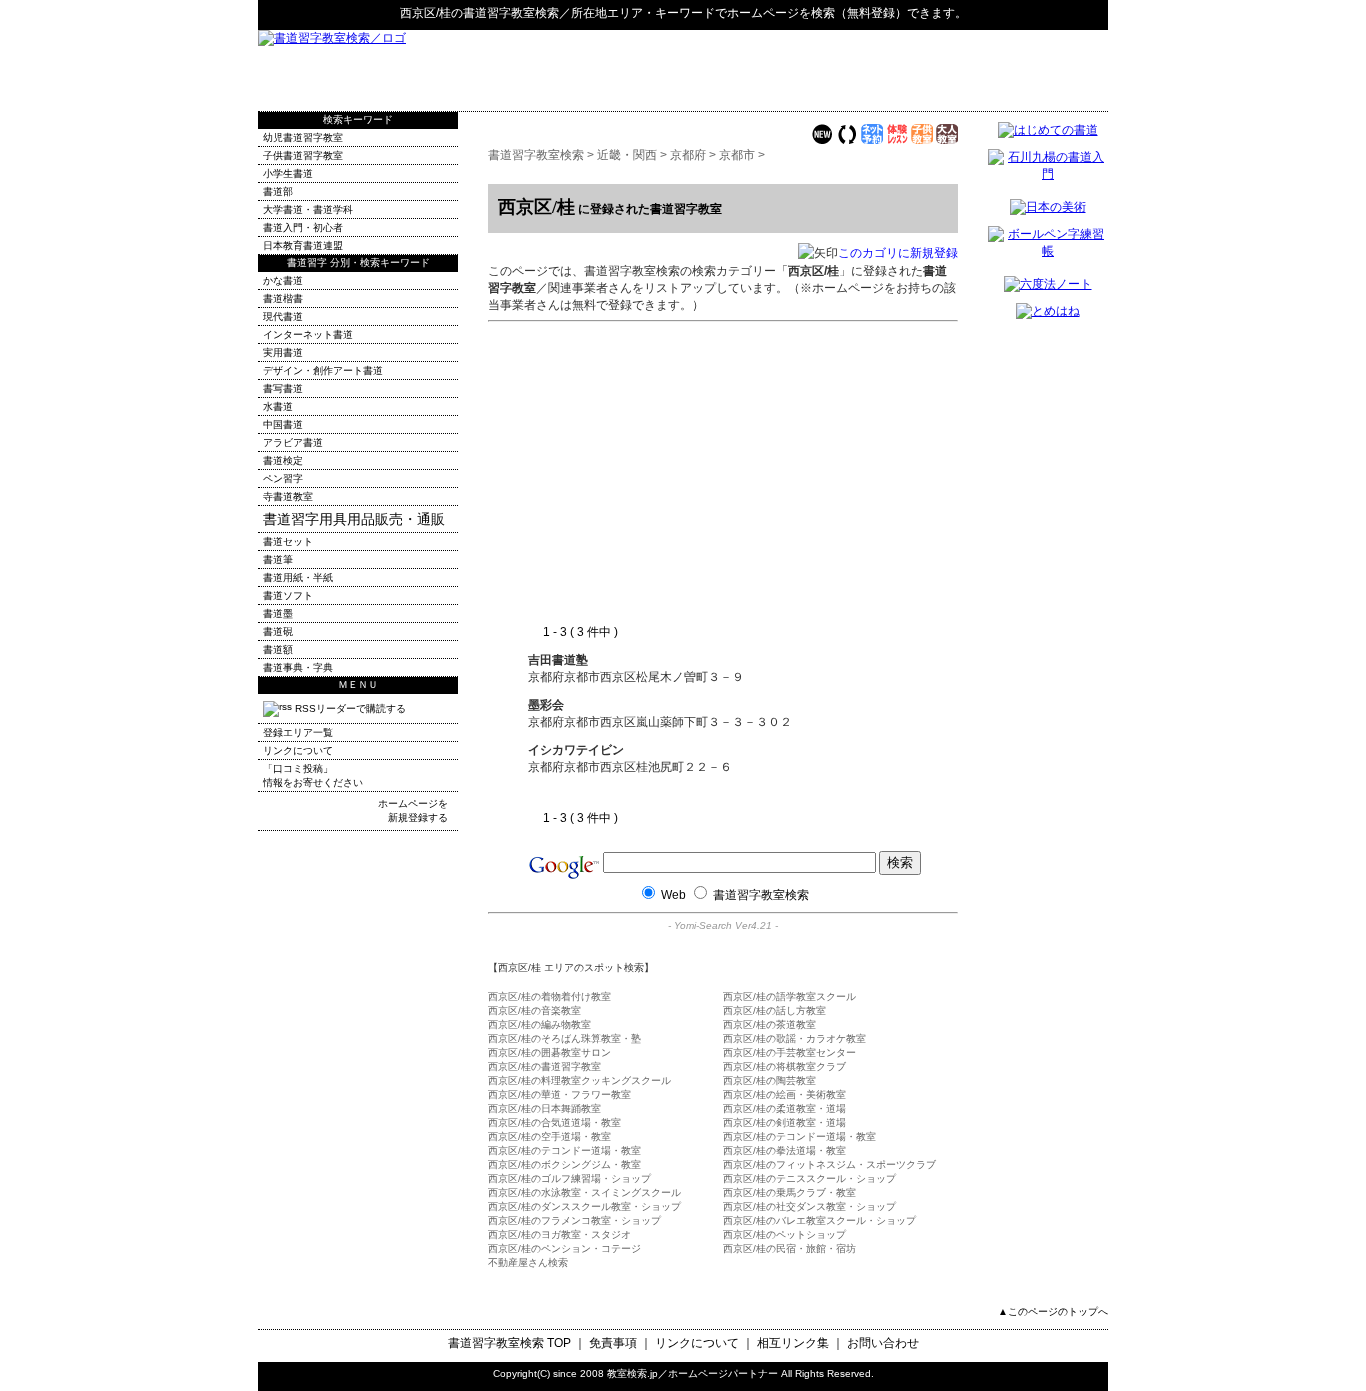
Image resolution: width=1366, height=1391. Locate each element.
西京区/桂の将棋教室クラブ (784, 1066)
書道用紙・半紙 (298, 577)
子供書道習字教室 (303, 155)
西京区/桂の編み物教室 (539, 1024)
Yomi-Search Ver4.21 (723, 925)
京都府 (688, 155)
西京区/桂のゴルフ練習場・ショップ (569, 1178)
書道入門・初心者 (303, 227)
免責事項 (613, 1343)
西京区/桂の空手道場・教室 (549, 1136)
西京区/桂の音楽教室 (534, 1010)
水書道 (278, 406)
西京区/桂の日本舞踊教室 (544, 1108)
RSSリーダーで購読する (349, 708)
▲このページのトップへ (1053, 1311)
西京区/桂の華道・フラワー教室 (559, 1094)
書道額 (278, 649)
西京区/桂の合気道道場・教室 (554, 1122)
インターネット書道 (308, 334)
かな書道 (283, 280)
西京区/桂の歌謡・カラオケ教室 (794, 1038)
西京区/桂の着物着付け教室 (549, 996)
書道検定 (283, 460)
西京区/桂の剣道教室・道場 (784, 1122)
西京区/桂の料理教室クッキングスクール (579, 1080)
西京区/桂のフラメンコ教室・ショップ (574, 1220)
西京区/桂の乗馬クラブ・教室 (789, 1192)
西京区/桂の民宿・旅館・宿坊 (789, 1248)
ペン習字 (283, 478)
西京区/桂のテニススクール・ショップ (809, 1178)
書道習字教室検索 (511, 13)
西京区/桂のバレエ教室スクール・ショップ (819, 1220)
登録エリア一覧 (298, 732)
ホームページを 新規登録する (413, 810)
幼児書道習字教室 (303, 137)
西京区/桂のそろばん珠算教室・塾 (564, 1038)
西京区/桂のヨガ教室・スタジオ (559, 1234)
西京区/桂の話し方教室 (774, 1010)
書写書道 (283, 388)
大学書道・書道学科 (308, 209)
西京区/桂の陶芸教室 (769, 1080)
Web (673, 895)
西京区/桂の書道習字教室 (544, 1066)
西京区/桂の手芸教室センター (789, 1052)
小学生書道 (288, 173)
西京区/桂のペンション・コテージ (564, 1248)
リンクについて (298, 750)
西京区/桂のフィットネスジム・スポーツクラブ (829, 1164)
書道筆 (278, 559)
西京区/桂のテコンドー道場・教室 (799, 1136)
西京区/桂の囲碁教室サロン (549, 1052)
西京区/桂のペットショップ (784, 1234)
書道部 (278, 191)
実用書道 (283, 352)
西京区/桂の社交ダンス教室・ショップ (809, 1206)
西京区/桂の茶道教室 (769, 1024)
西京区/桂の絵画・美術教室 (784, 1094)
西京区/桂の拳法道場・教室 (784, 1150)
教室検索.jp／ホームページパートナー (692, 1373)
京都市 (737, 155)
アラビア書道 (293, 442)
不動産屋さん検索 (528, 1262)
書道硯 (278, 631)
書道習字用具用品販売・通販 (354, 519)
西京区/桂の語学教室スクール (789, 996)
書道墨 (278, 613)
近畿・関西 (627, 155)
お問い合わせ (883, 1343)
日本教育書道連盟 (303, 245)
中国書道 (283, 424)
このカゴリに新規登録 (898, 253)
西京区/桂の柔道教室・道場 (784, 1108)
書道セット (288, 541)
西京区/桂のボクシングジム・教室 (564, 1164)
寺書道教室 (288, 496)
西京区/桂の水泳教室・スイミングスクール (584, 1192)
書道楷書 (283, 298)
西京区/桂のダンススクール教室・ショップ (584, 1206)
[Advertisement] (874, 70)
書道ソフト (288, 595)
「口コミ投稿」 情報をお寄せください (313, 775)
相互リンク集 (793, 1343)
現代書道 (283, 316)
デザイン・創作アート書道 (323, 370)
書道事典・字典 (298, 667)
